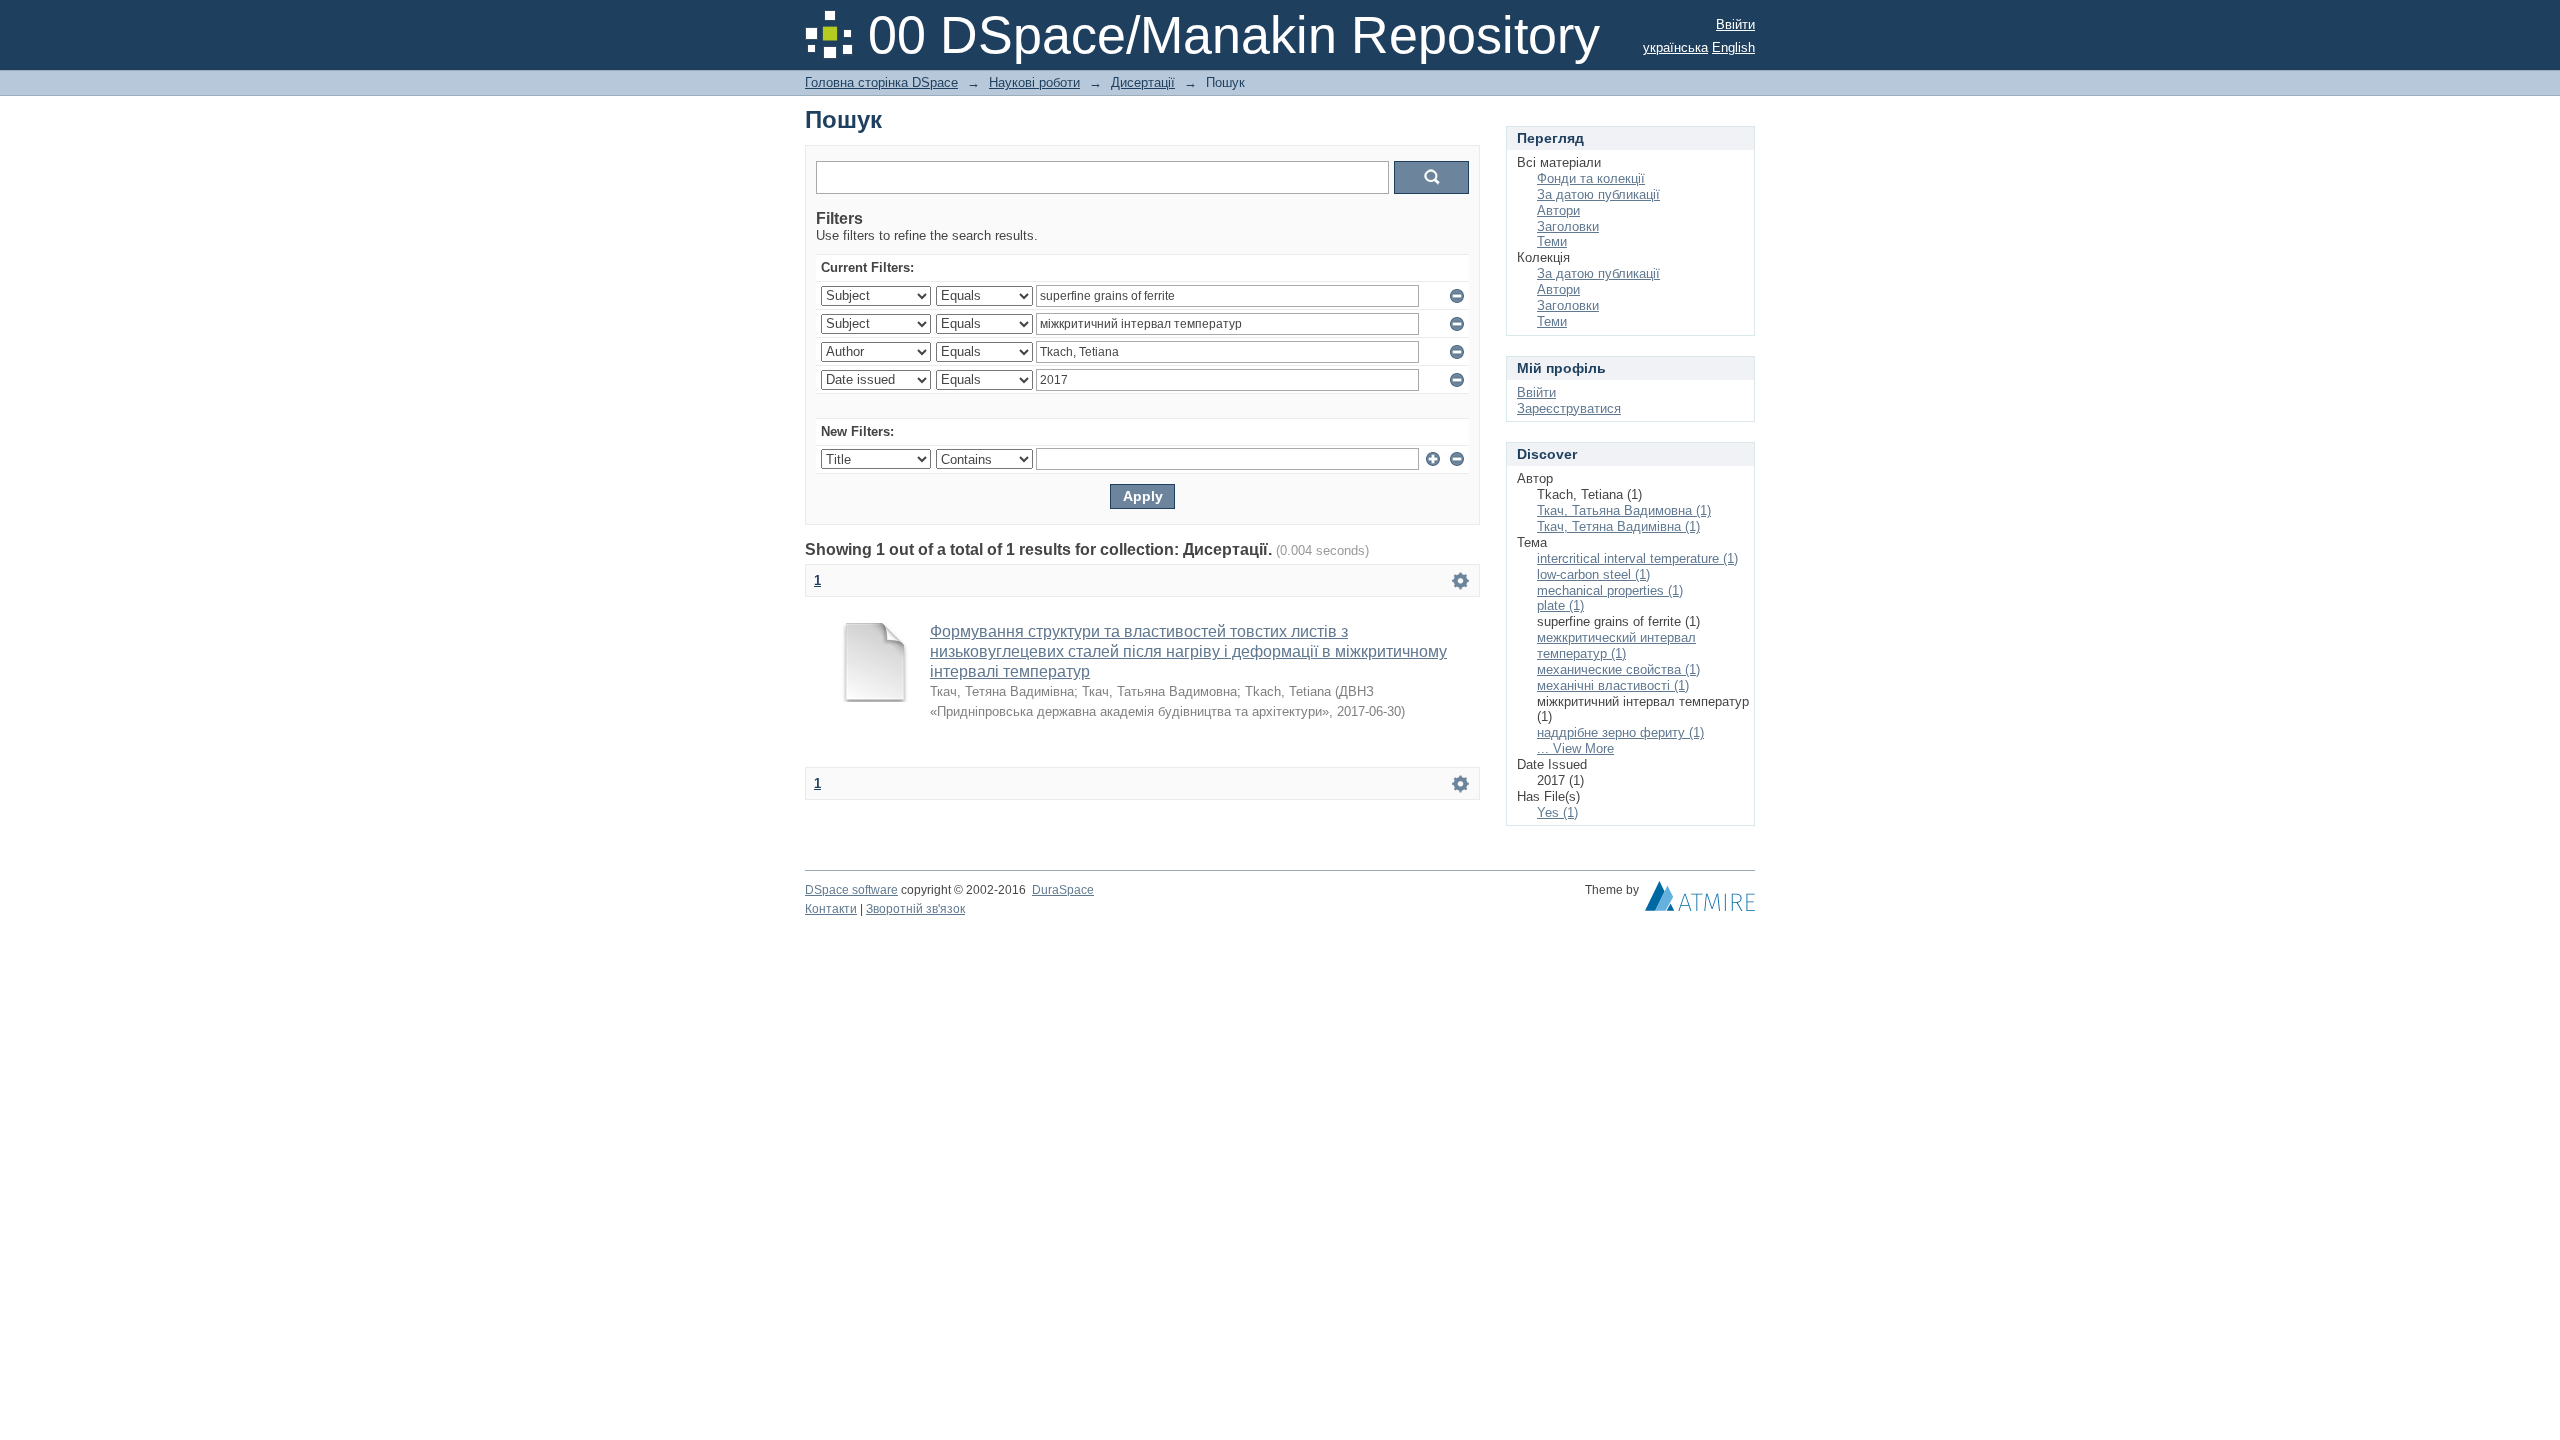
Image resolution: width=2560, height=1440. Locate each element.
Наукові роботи (1034, 82)
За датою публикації (1598, 194)
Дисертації (1143, 82)
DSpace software (851, 890)
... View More (1575, 748)
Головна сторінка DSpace (881, 82)
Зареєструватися (1569, 408)
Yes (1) (1557, 812)
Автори (1558, 210)
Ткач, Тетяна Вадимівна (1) (1618, 526)
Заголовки (1568, 226)
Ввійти (1735, 24)
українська (1675, 47)
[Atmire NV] (1700, 901)
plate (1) (1560, 605)
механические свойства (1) (1618, 669)
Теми (1552, 241)
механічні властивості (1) (1613, 685)
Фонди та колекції (1591, 178)
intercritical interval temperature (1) (1637, 558)
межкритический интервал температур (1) (1616, 645)
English (1733, 47)
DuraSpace (1063, 890)
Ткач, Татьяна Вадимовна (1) (1624, 510)
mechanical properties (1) (1610, 590)
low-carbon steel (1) (1593, 574)
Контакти (831, 909)
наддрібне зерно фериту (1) (1620, 732)
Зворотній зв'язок (915, 909)
